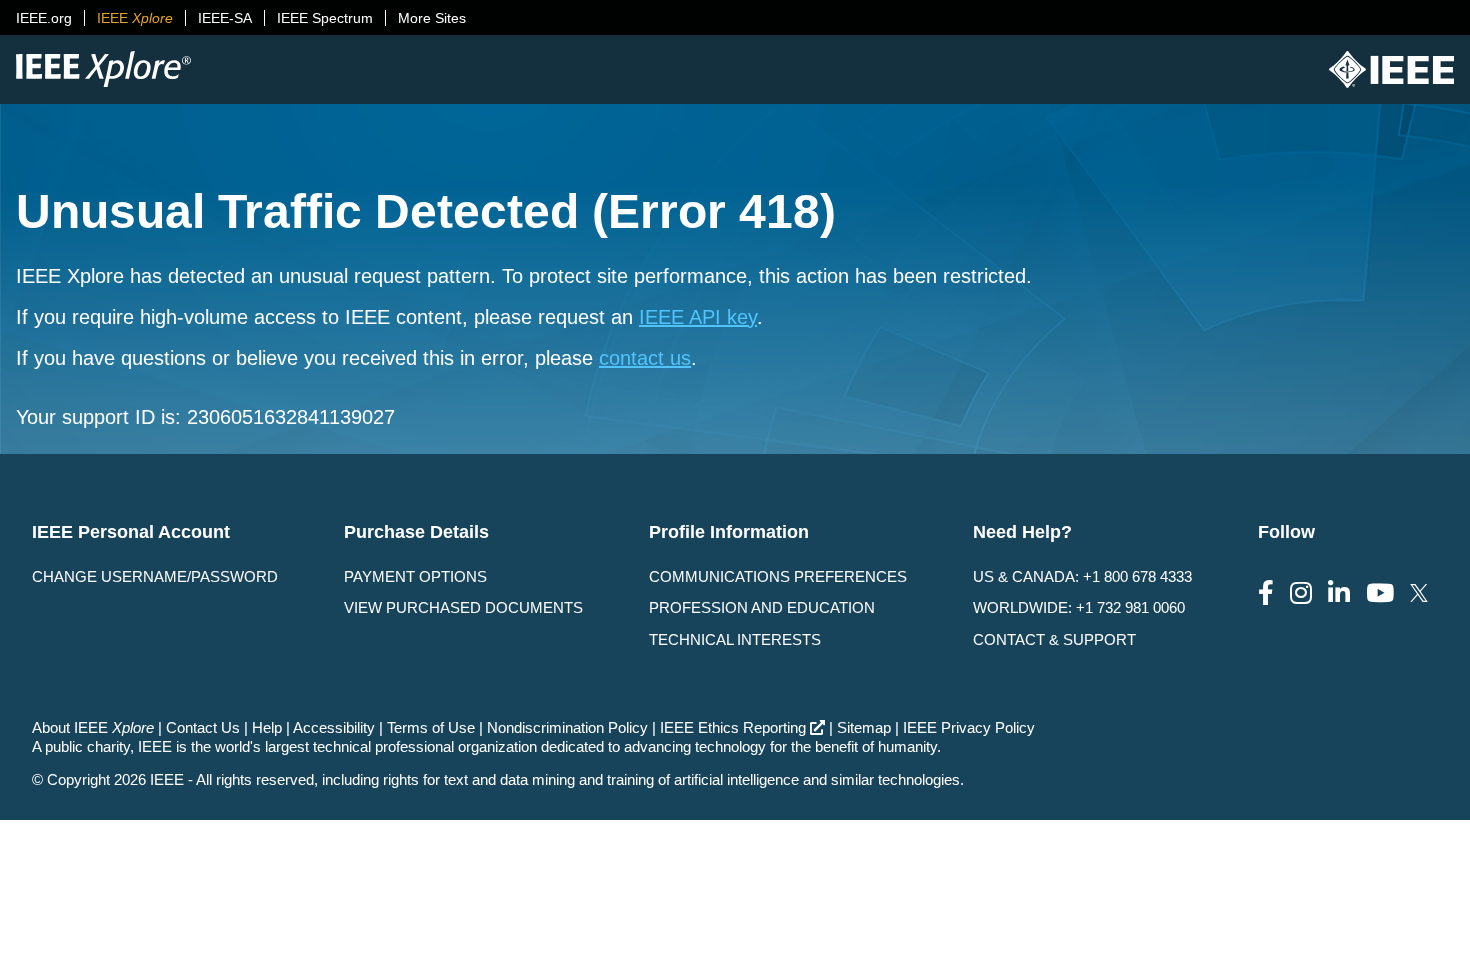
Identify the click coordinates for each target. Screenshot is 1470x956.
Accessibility (334, 727)
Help (267, 727)
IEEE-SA (225, 18)
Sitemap (864, 727)
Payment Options (415, 576)
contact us (645, 358)
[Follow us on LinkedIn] (1339, 593)
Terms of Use (431, 727)
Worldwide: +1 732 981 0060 (1079, 607)
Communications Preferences (778, 576)
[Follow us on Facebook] (1266, 593)
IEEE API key (698, 317)
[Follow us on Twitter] (1419, 593)
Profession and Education (762, 607)
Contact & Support (1054, 639)
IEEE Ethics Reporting (733, 727)
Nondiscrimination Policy (567, 727)
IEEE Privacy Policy (969, 727)
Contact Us (203, 727)
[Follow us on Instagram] (1301, 593)
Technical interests (735, 639)
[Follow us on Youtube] (1380, 593)
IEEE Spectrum (325, 18)
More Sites (432, 18)
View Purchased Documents (463, 607)
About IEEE (93, 727)
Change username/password (155, 576)
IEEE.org (44, 18)
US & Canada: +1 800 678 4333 (1082, 576)
